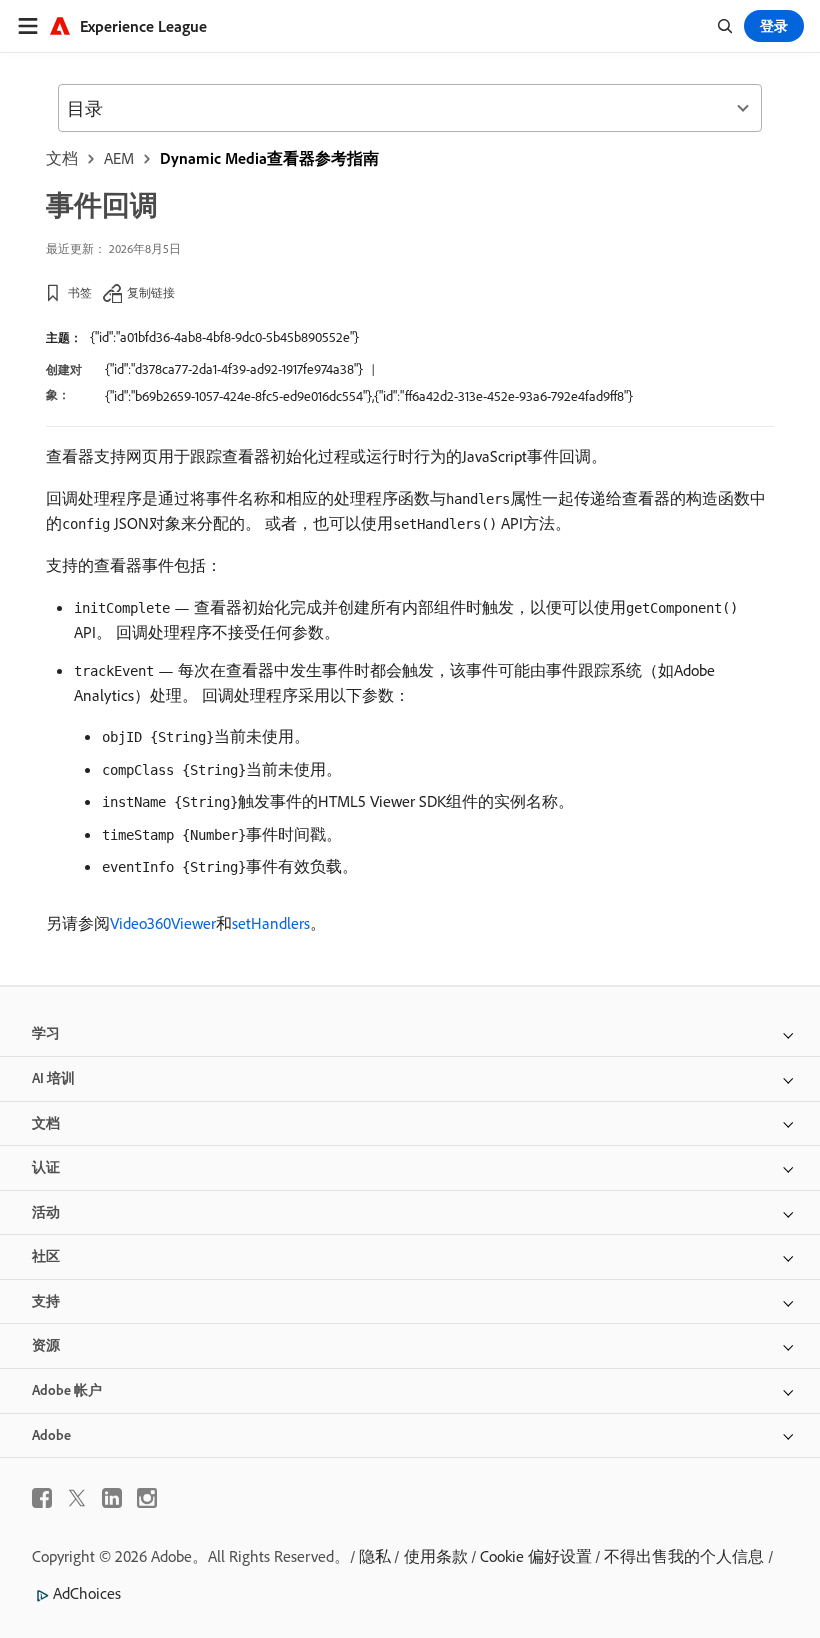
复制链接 (151, 292)
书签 (80, 292)
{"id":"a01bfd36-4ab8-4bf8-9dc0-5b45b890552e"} (224, 337)
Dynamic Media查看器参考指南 (269, 158)
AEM (119, 158)
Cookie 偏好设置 (536, 1556)
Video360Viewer (163, 923)
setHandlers (271, 923)
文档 (62, 158)
